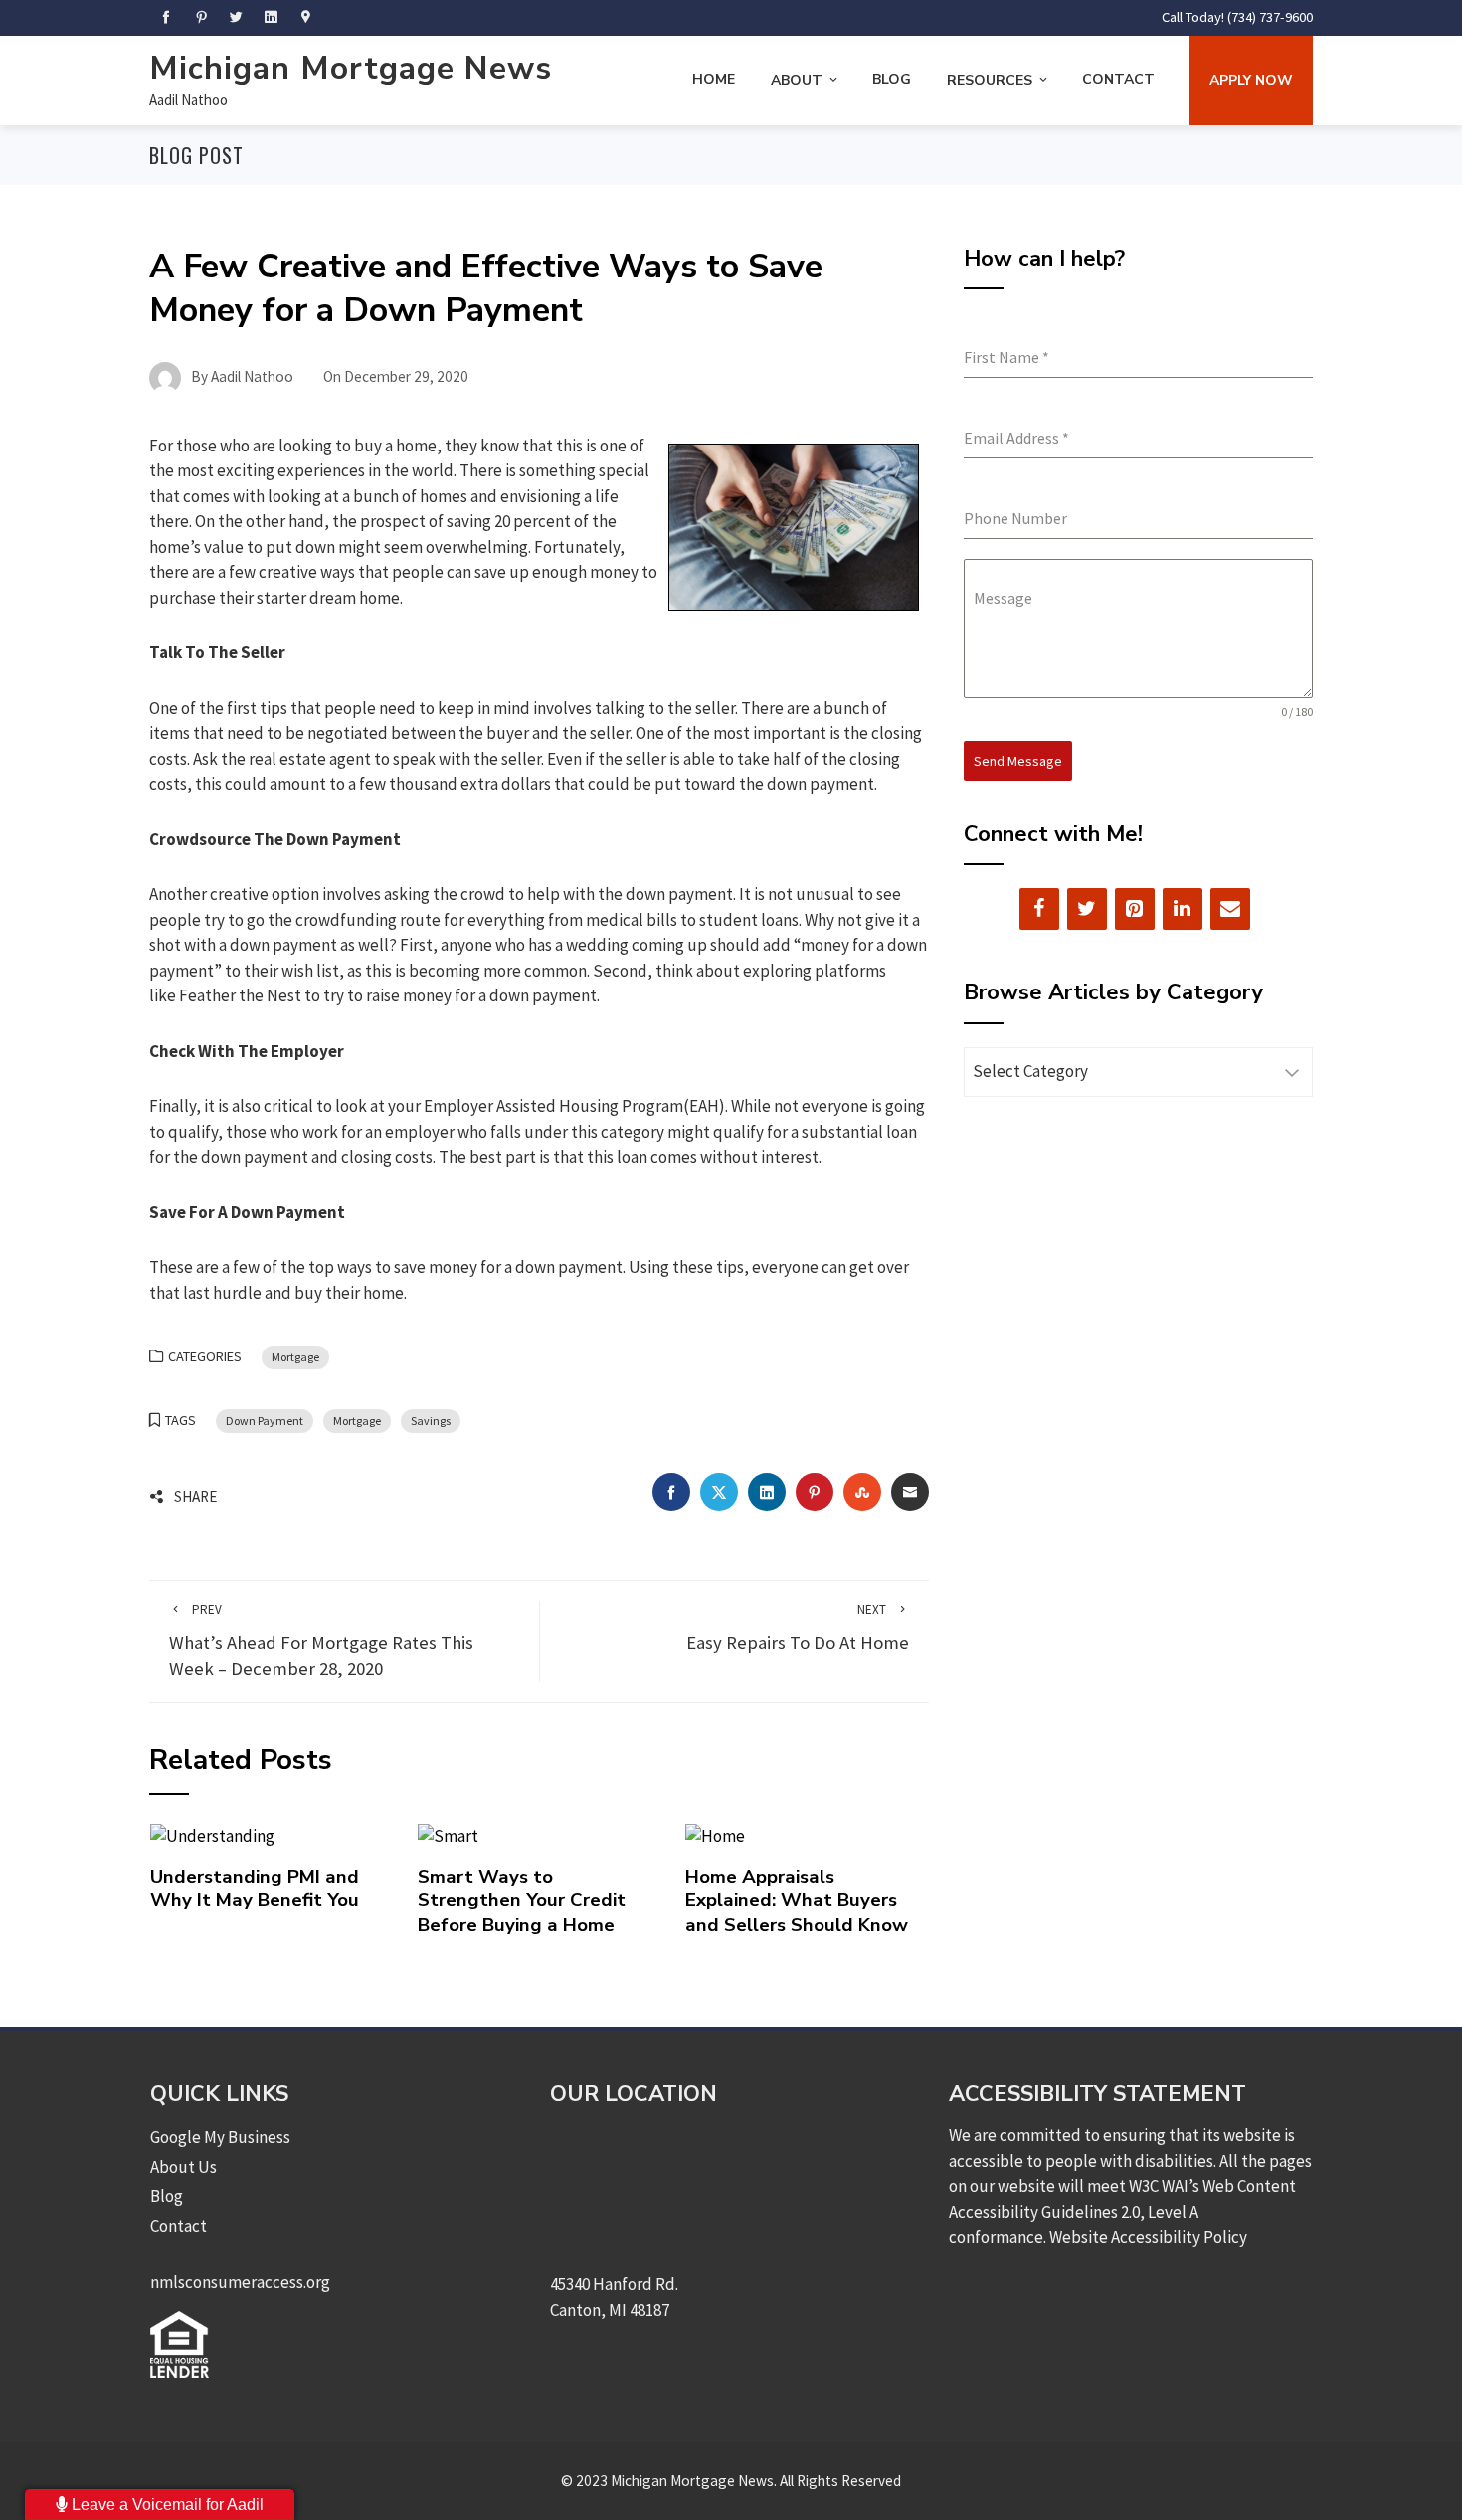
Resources (990, 80)
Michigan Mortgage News (351, 68)
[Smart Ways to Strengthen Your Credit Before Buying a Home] (448, 1835)
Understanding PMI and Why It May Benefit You (255, 1889)
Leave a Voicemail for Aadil (166, 2505)
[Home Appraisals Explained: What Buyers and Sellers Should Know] (715, 1835)
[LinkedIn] (1183, 909)
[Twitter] (1087, 909)
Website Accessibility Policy (1148, 2237)
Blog (892, 79)
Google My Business (220, 2137)
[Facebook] (1039, 909)
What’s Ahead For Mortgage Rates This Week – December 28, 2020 (321, 1640)
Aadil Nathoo (188, 100)
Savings (431, 1421)
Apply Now (1251, 80)
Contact (1118, 79)
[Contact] (1230, 909)
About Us (183, 2167)
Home (714, 79)
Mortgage (295, 1357)
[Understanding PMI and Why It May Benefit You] (212, 1835)
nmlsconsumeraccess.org (240, 2282)
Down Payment (265, 1421)
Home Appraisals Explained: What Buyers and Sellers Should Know (797, 1901)
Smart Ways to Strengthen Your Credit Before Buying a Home (522, 1901)
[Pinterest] (1135, 909)
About (797, 80)
